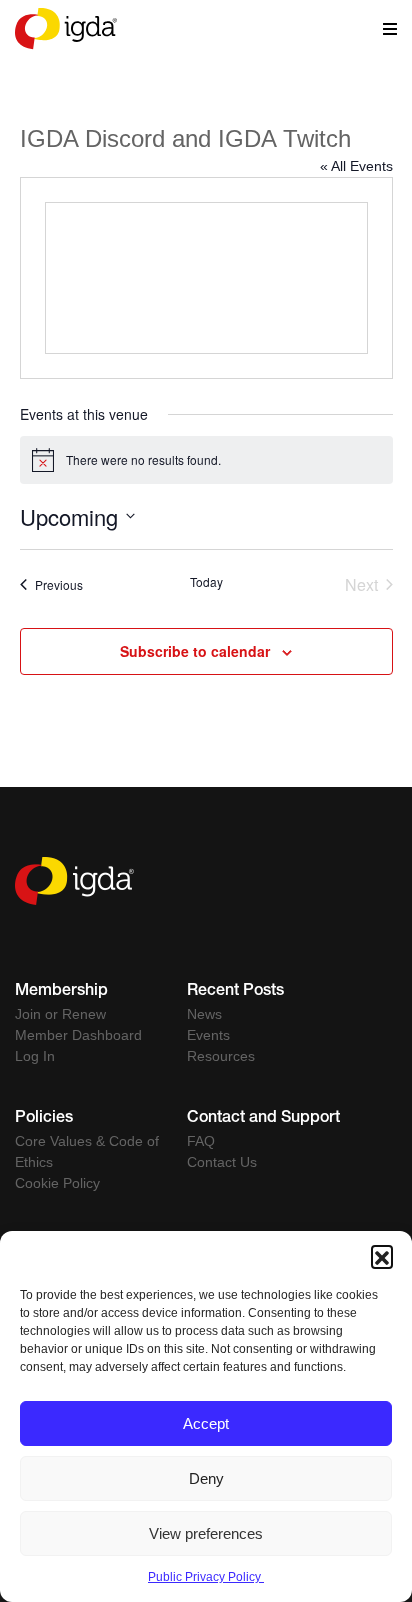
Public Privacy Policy (206, 1577)
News (204, 1014)
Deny (206, 1478)
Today (206, 582)
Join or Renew (60, 1014)
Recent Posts (235, 992)
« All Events (356, 166)
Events (208, 1035)
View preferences (206, 1533)
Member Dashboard (78, 1035)
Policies (44, 1119)
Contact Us (222, 1162)
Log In (35, 1056)
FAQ (201, 1141)
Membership (61, 992)
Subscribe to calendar (195, 651)
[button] (382, 1256)
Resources (221, 1056)
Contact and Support (263, 1119)
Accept (206, 1423)
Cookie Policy (57, 1183)
